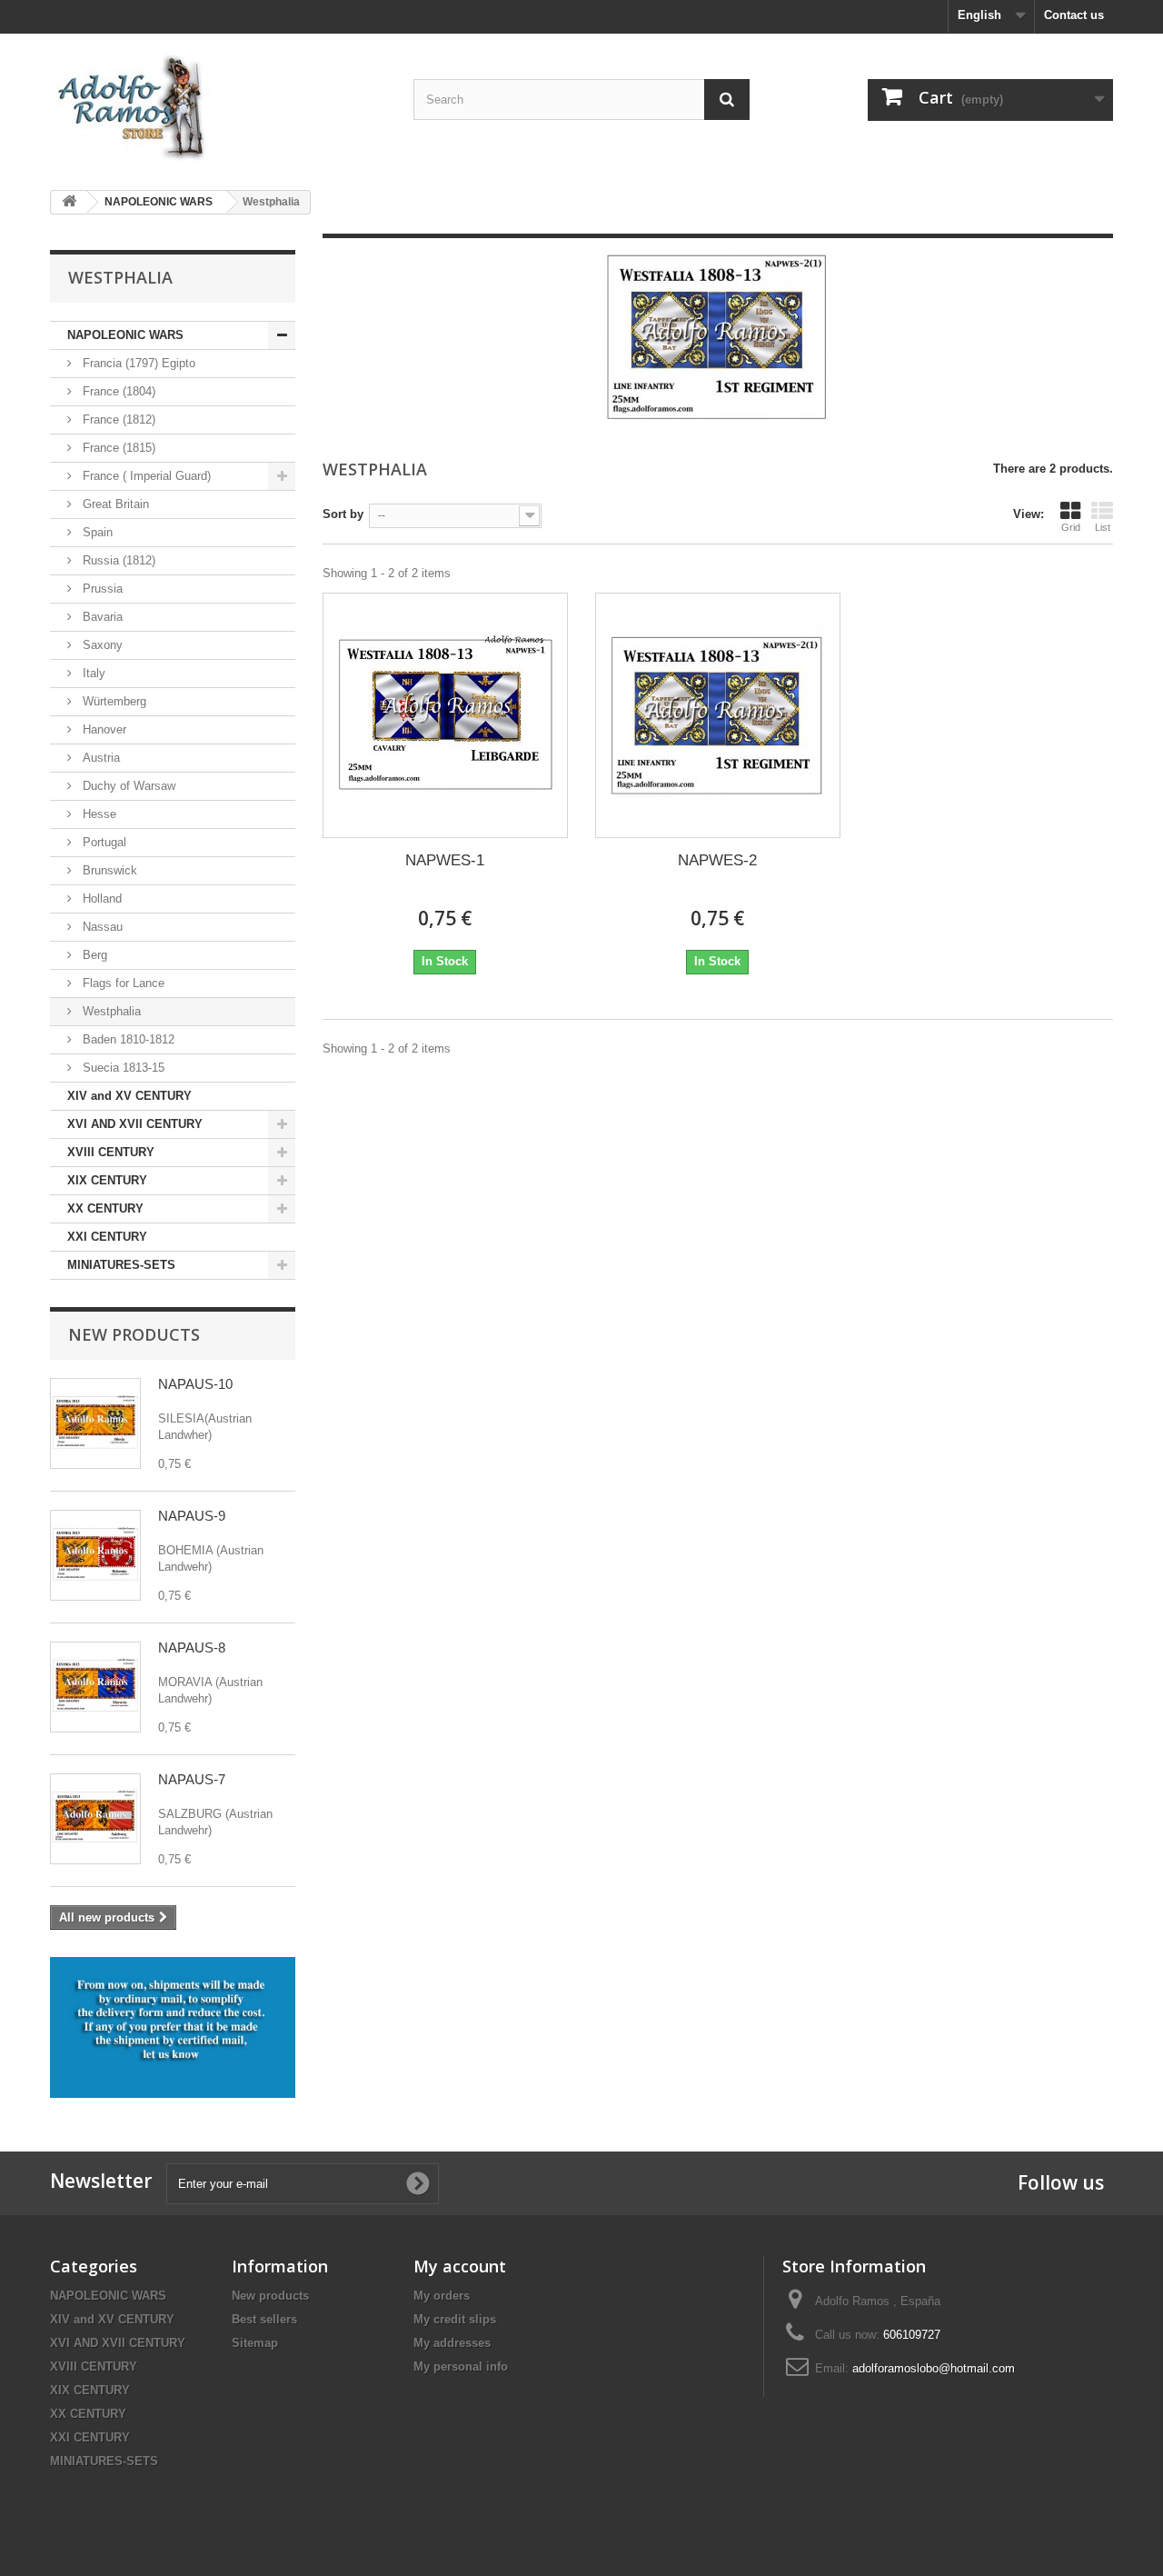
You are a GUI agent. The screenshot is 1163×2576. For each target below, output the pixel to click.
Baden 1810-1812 (127, 1039)
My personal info (461, 2366)
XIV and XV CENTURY (129, 1096)
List (1103, 527)
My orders (442, 2296)
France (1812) (117, 419)
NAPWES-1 (445, 860)
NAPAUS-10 (195, 1384)
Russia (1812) (117, 560)
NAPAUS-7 (192, 1779)
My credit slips (455, 2319)
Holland (100, 899)
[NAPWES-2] (718, 715)
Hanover (103, 729)
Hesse (98, 814)
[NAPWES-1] (445, 715)
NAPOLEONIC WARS (125, 335)
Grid (1071, 527)
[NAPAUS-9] (95, 1555)
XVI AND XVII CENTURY (135, 1124)
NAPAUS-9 (192, 1516)
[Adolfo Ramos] (218, 105)
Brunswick (108, 870)
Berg (93, 955)
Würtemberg (113, 701)
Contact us (1074, 15)
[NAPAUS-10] (95, 1423)
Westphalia (110, 1011)
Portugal (103, 842)
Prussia (101, 589)
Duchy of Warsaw (127, 786)
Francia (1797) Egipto (137, 363)
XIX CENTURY (107, 1180)
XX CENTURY (105, 1208)
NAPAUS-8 (192, 1647)
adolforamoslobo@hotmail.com (934, 2368)
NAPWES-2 (717, 860)
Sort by (343, 514)
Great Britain (114, 504)
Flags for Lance (122, 983)
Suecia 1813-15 (122, 1068)
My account (460, 2266)
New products (134, 1334)
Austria (99, 758)
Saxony (101, 645)
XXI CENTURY (107, 1237)
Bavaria (101, 617)
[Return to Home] (69, 202)
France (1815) (117, 448)
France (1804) (117, 391)
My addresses (452, 2343)
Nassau (101, 927)
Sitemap (255, 2343)
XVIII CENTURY (111, 1152)
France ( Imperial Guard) (145, 476)
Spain (96, 532)
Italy (92, 673)
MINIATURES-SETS (121, 1265)
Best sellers (264, 2319)
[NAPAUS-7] (95, 1819)
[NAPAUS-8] (95, 1687)
